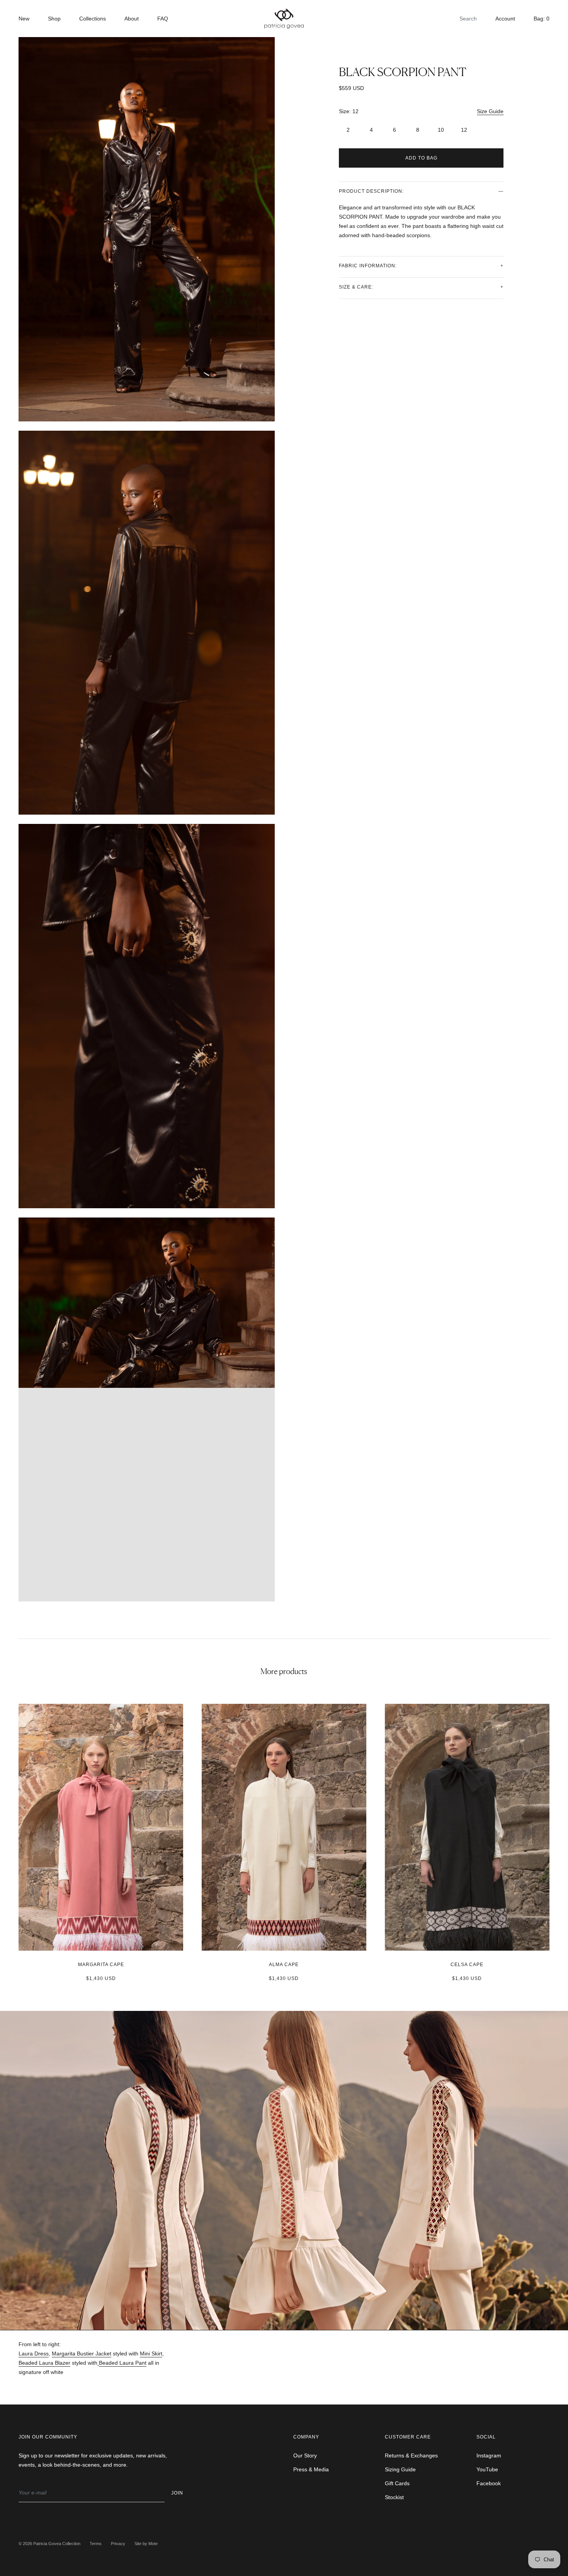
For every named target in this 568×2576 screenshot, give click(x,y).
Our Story (305, 2455)
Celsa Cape (467, 1965)
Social (486, 2437)
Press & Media (311, 2469)
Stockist (394, 2497)
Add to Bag (421, 158)
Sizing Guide (400, 2469)
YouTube (487, 2469)
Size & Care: (356, 287)
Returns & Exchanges (411, 2455)
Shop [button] (54, 19)
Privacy (118, 2544)
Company (306, 2437)
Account (505, 19)
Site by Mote (146, 2544)
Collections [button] (93, 19)
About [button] (132, 19)
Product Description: (371, 191)
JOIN (177, 2493)
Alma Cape (284, 1965)
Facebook (489, 2483)
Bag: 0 (542, 19)
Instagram (489, 2455)
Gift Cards (397, 2483)
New (24, 19)
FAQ (163, 19)
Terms (96, 2544)
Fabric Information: (368, 266)
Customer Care (408, 2437)
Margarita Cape (101, 1965)
